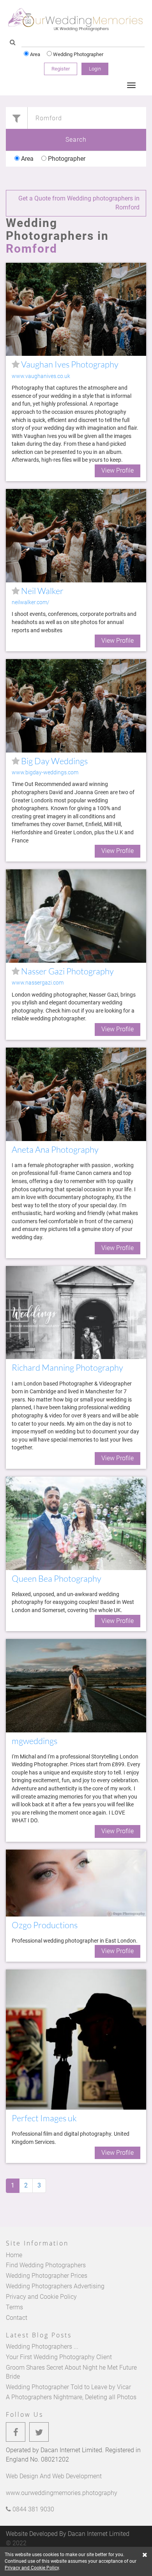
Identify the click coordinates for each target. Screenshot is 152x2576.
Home (14, 2255)
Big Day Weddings (54, 761)
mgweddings (34, 1741)
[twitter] (39, 2432)
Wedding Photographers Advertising (55, 2286)
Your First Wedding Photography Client (59, 2357)
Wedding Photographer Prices (47, 2276)
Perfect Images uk (44, 2118)
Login (95, 69)
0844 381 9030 (33, 2509)
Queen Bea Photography (57, 1578)
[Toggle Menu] (131, 85)
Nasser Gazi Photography (67, 971)
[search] (13, 43)
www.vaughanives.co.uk (41, 376)
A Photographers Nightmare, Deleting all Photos (71, 2397)
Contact (17, 2318)
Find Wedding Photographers (46, 2265)
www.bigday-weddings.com (45, 773)
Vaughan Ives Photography (69, 364)
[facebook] (16, 2432)
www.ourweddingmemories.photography (62, 2493)
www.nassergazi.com (38, 983)
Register (61, 69)
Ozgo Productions (45, 1925)
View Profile (118, 470)
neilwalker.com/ (31, 602)
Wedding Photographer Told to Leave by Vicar (68, 2387)
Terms (14, 2307)
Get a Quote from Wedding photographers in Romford (79, 203)
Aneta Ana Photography (55, 1149)
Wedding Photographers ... (42, 2347)
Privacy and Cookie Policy (41, 2297)
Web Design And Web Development (54, 2476)
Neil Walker (42, 591)
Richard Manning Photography (67, 1367)
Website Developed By (68, 2534)
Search (76, 140)
